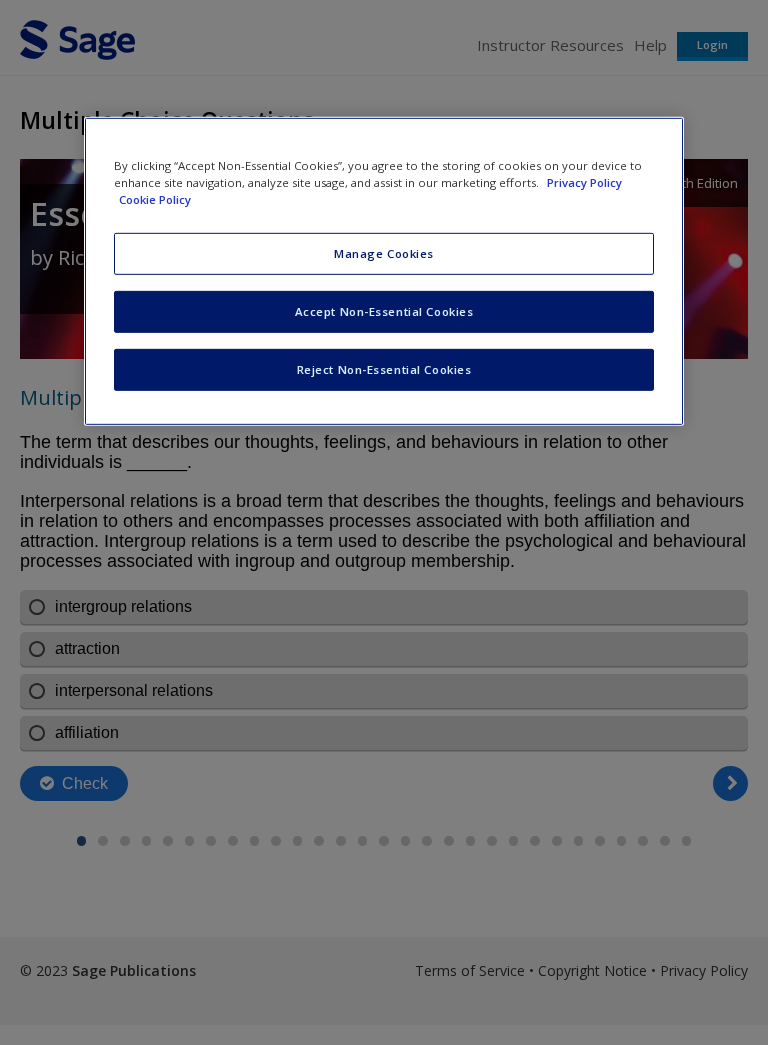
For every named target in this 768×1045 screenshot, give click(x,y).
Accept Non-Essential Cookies (384, 311)
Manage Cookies (384, 253)
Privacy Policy (584, 182)
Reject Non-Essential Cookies (384, 369)
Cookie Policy (155, 199)
